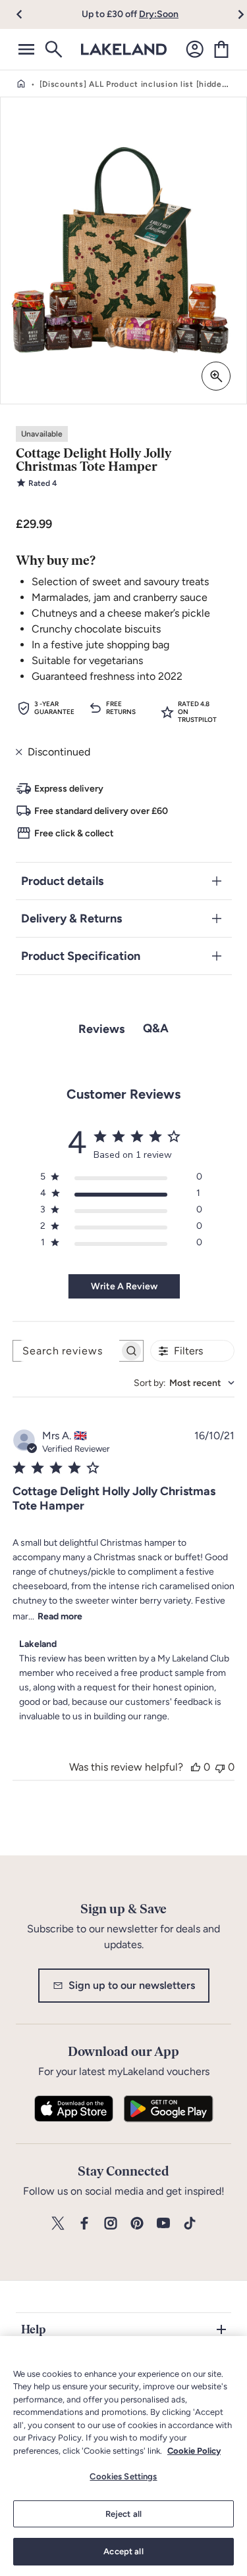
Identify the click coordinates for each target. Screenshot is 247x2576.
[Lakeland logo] (124, 49)
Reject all (123, 2514)
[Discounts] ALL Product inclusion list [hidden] (135, 84)
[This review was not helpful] (220, 1767)
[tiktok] (190, 2224)
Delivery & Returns (71, 918)
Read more (60, 1616)
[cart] (221, 49)
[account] (195, 49)
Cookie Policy (194, 2451)
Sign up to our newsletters (132, 1985)
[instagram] (111, 2224)
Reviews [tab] (101, 1029)
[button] (27, 14)
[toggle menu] (26, 49)
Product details (62, 881)
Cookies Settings (123, 2476)
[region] (123, 2456)
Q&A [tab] (156, 1028)
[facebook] (84, 2224)
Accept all (123, 2551)
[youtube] (163, 2224)
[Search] (53, 49)
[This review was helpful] (196, 1767)
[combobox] (184, 1383)
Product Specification (81, 956)
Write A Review (124, 1286)
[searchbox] (67, 1351)
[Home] (21, 84)
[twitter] (58, 2224)
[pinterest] (137, 2224)
